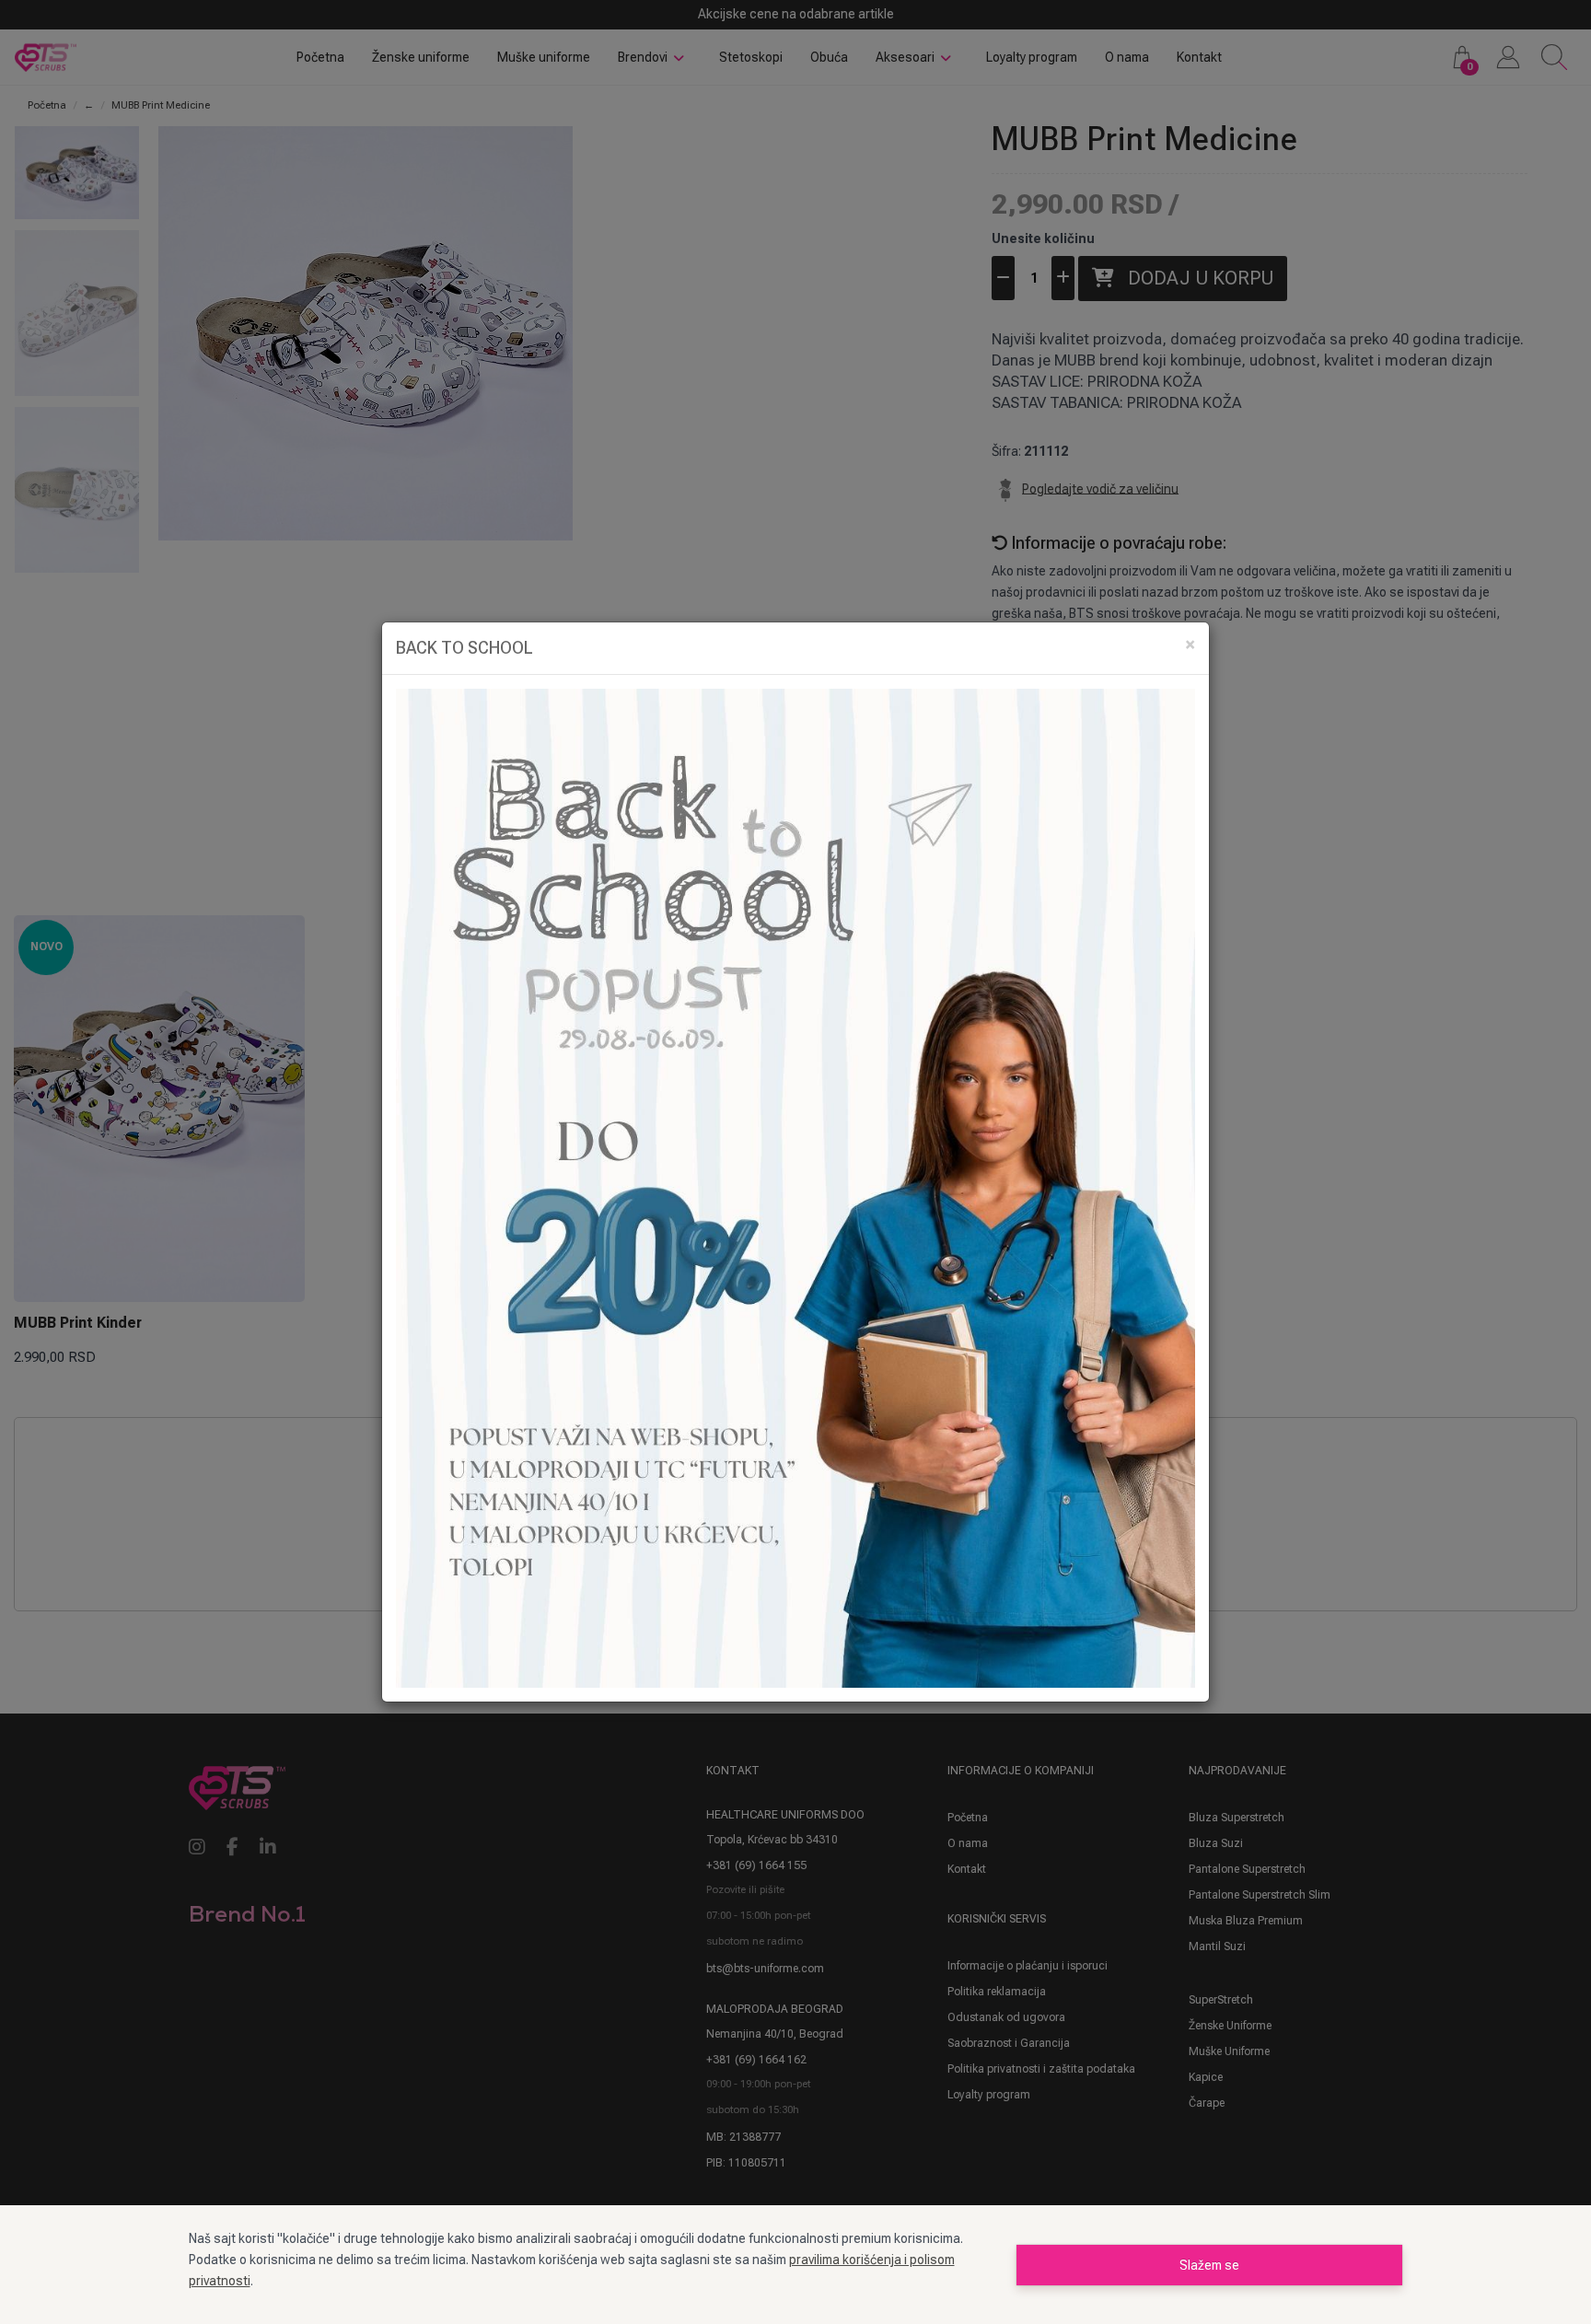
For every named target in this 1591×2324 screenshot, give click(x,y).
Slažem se (1209, 2265)
